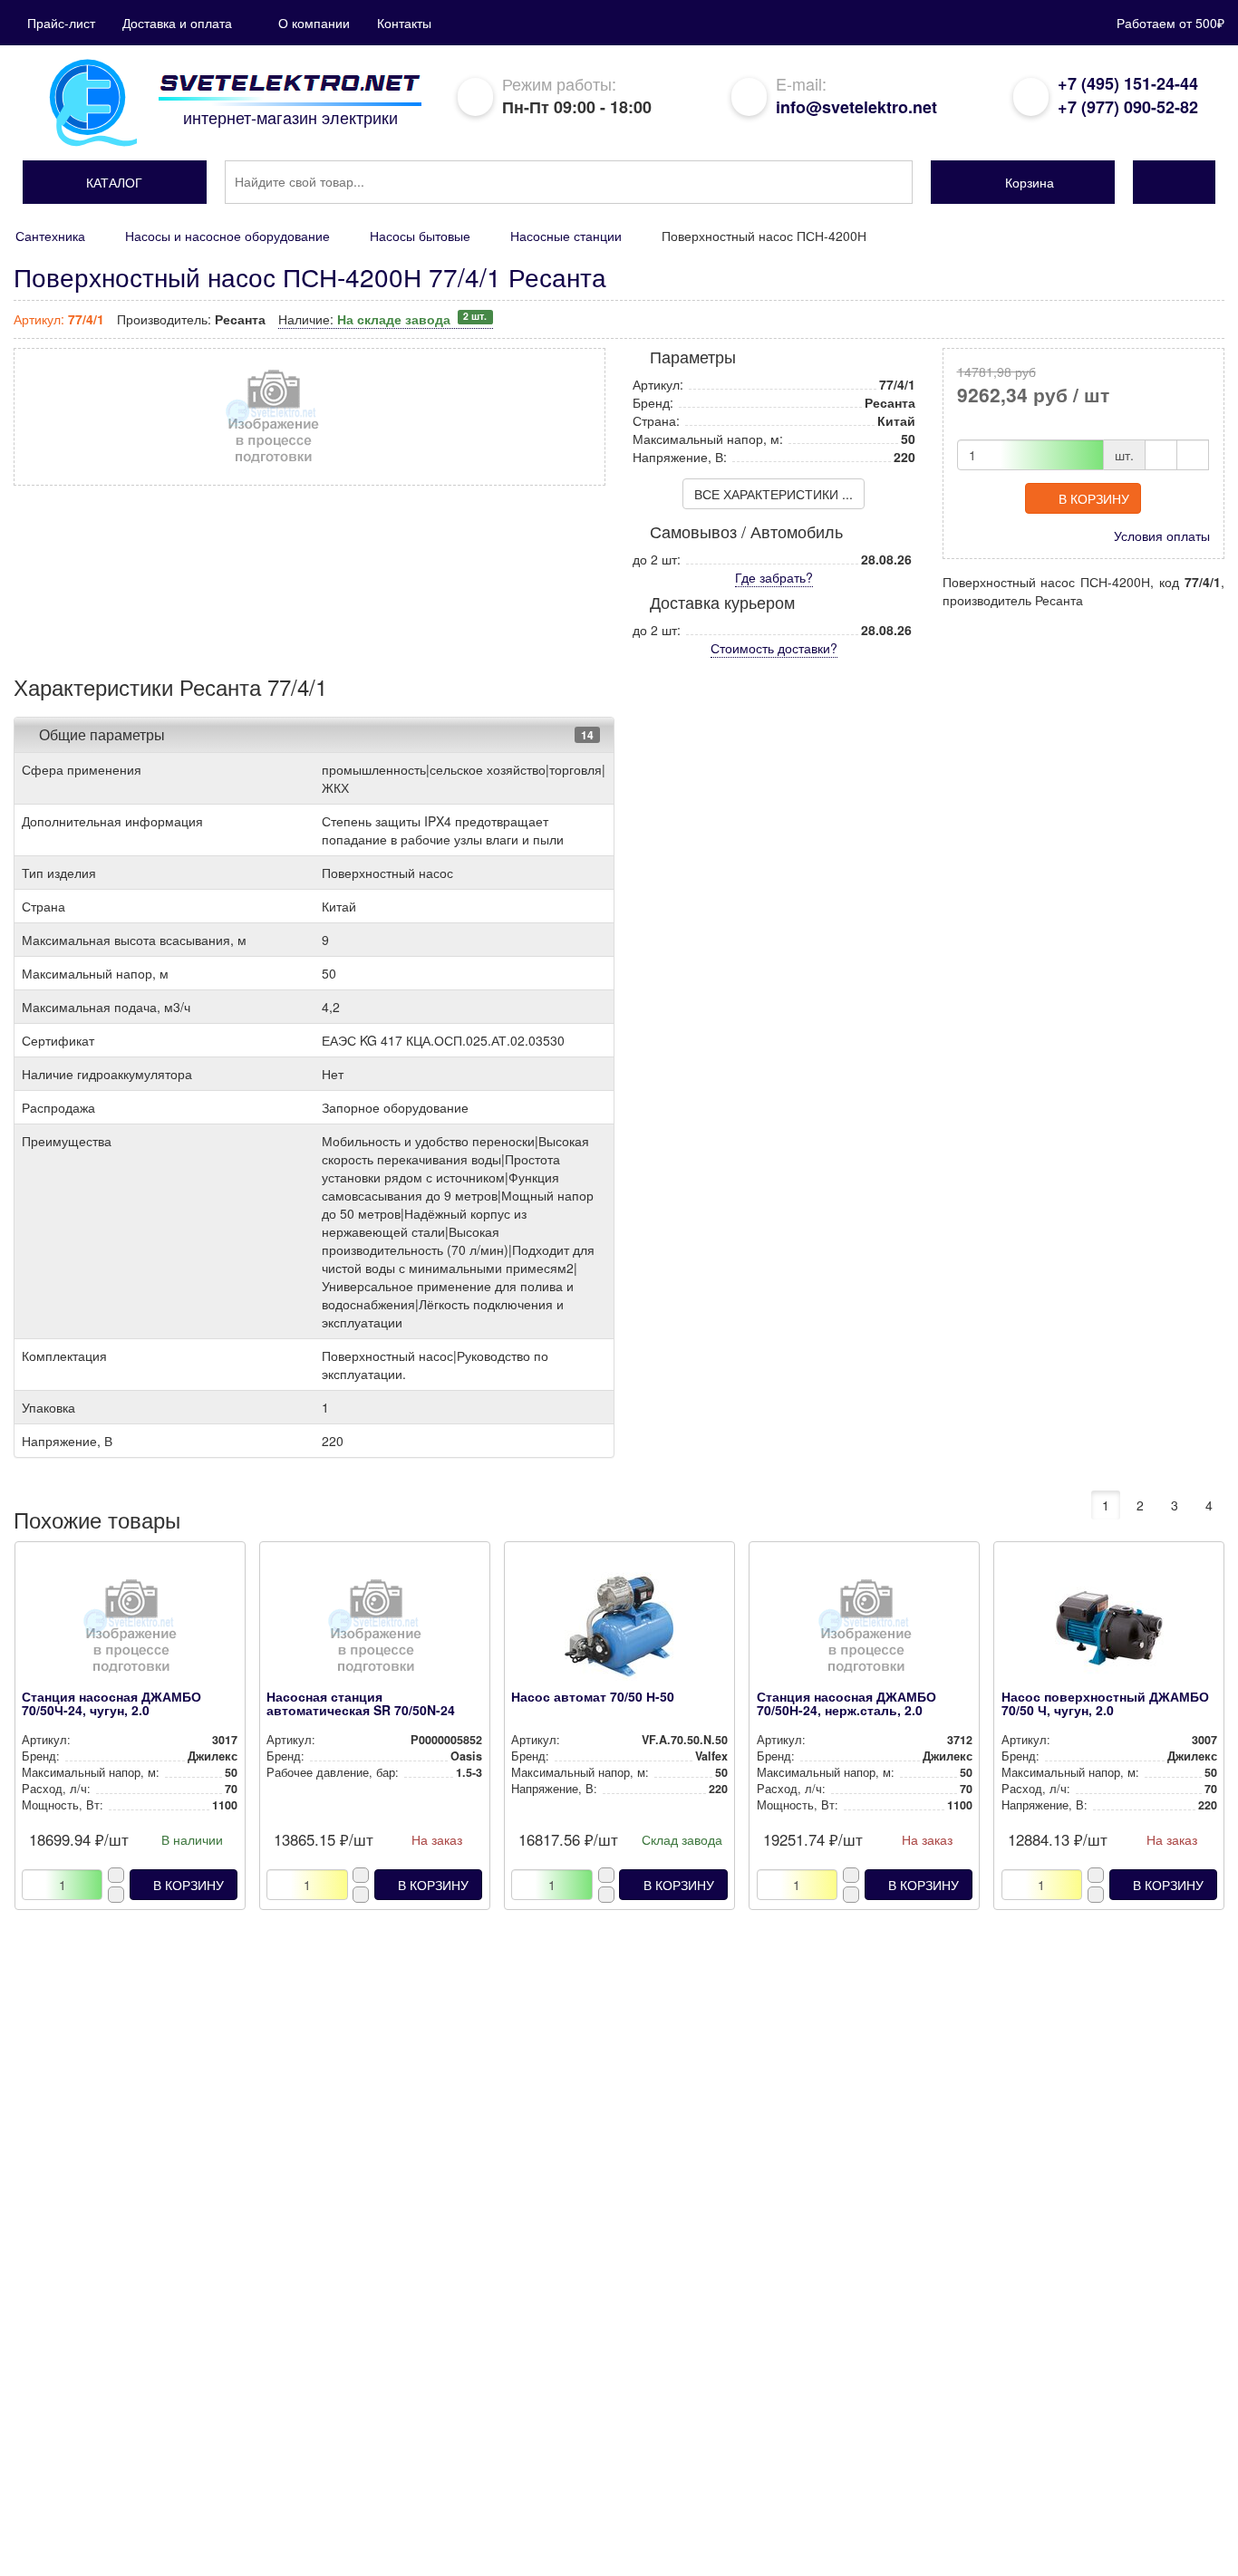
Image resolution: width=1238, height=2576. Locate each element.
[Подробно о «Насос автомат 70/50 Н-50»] (619, 1631)
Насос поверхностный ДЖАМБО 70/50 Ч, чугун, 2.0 (1105, 1703)
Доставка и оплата (177, 23)
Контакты (404, 23)
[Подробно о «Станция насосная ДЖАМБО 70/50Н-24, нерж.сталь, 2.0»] (865, 1631)
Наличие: (382, 319)
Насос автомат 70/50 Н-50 (593, 1696)
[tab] (314, 735)
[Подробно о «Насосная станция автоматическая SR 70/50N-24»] (374, 1631)
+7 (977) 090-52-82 (1128, 107)
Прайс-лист (61, 23)
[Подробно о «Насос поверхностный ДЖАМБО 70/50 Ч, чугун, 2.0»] (1109, 1631)
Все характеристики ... (774, 494)
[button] (115, 182)
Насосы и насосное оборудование (227, 236)
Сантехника (50, 236)
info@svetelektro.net (856, 107)
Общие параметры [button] (102, 734)
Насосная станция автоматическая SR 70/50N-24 (361, 1703)
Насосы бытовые (420, 236)
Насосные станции (566, 236)
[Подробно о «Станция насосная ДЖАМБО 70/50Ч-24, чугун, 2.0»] (130, 1631)
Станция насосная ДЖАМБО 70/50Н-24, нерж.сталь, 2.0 (846, 1703)
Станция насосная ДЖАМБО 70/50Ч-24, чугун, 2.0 (111, 1703)
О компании (314, 23)
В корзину (1094, 498)
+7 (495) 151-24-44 (1128, 83)
